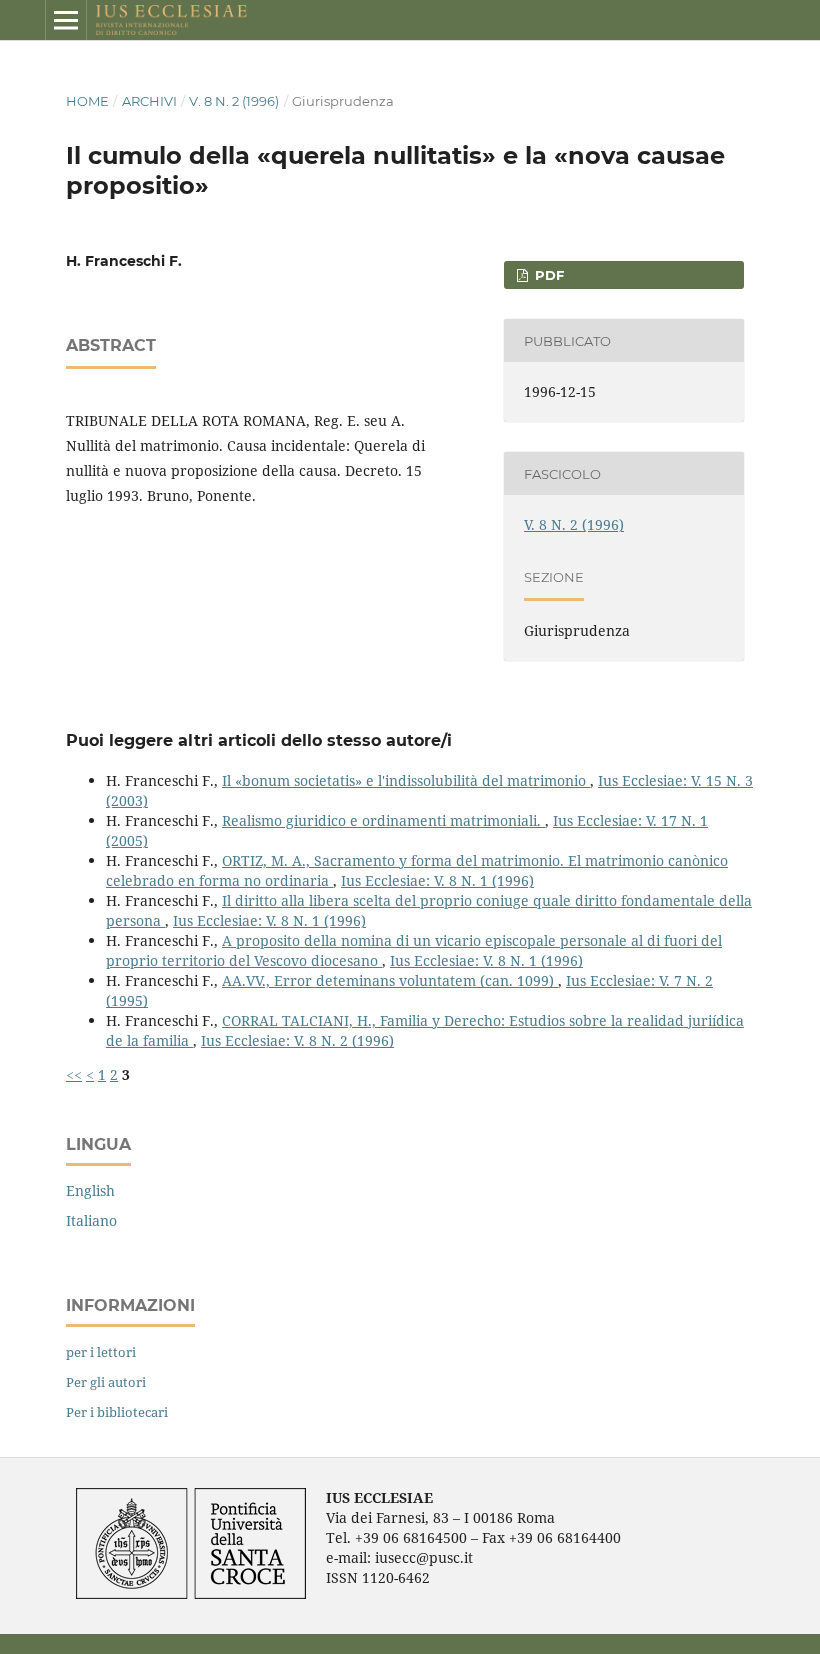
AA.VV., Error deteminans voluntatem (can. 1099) (390, 980)
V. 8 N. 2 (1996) (234, 101)
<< (74, 1074)
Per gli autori (106, 1382)
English (90, 1190)
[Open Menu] (66, 20)
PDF (547, 275)
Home (87, 101)
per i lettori (101, 1352)
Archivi (149, 101)
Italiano (91, 1220)
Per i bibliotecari (117, 1412)
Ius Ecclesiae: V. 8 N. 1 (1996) (437, 880)
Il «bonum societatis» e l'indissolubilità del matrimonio (406, 780)
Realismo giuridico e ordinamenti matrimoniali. (383, 820)
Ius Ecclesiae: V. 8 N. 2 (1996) (297, 1040)
